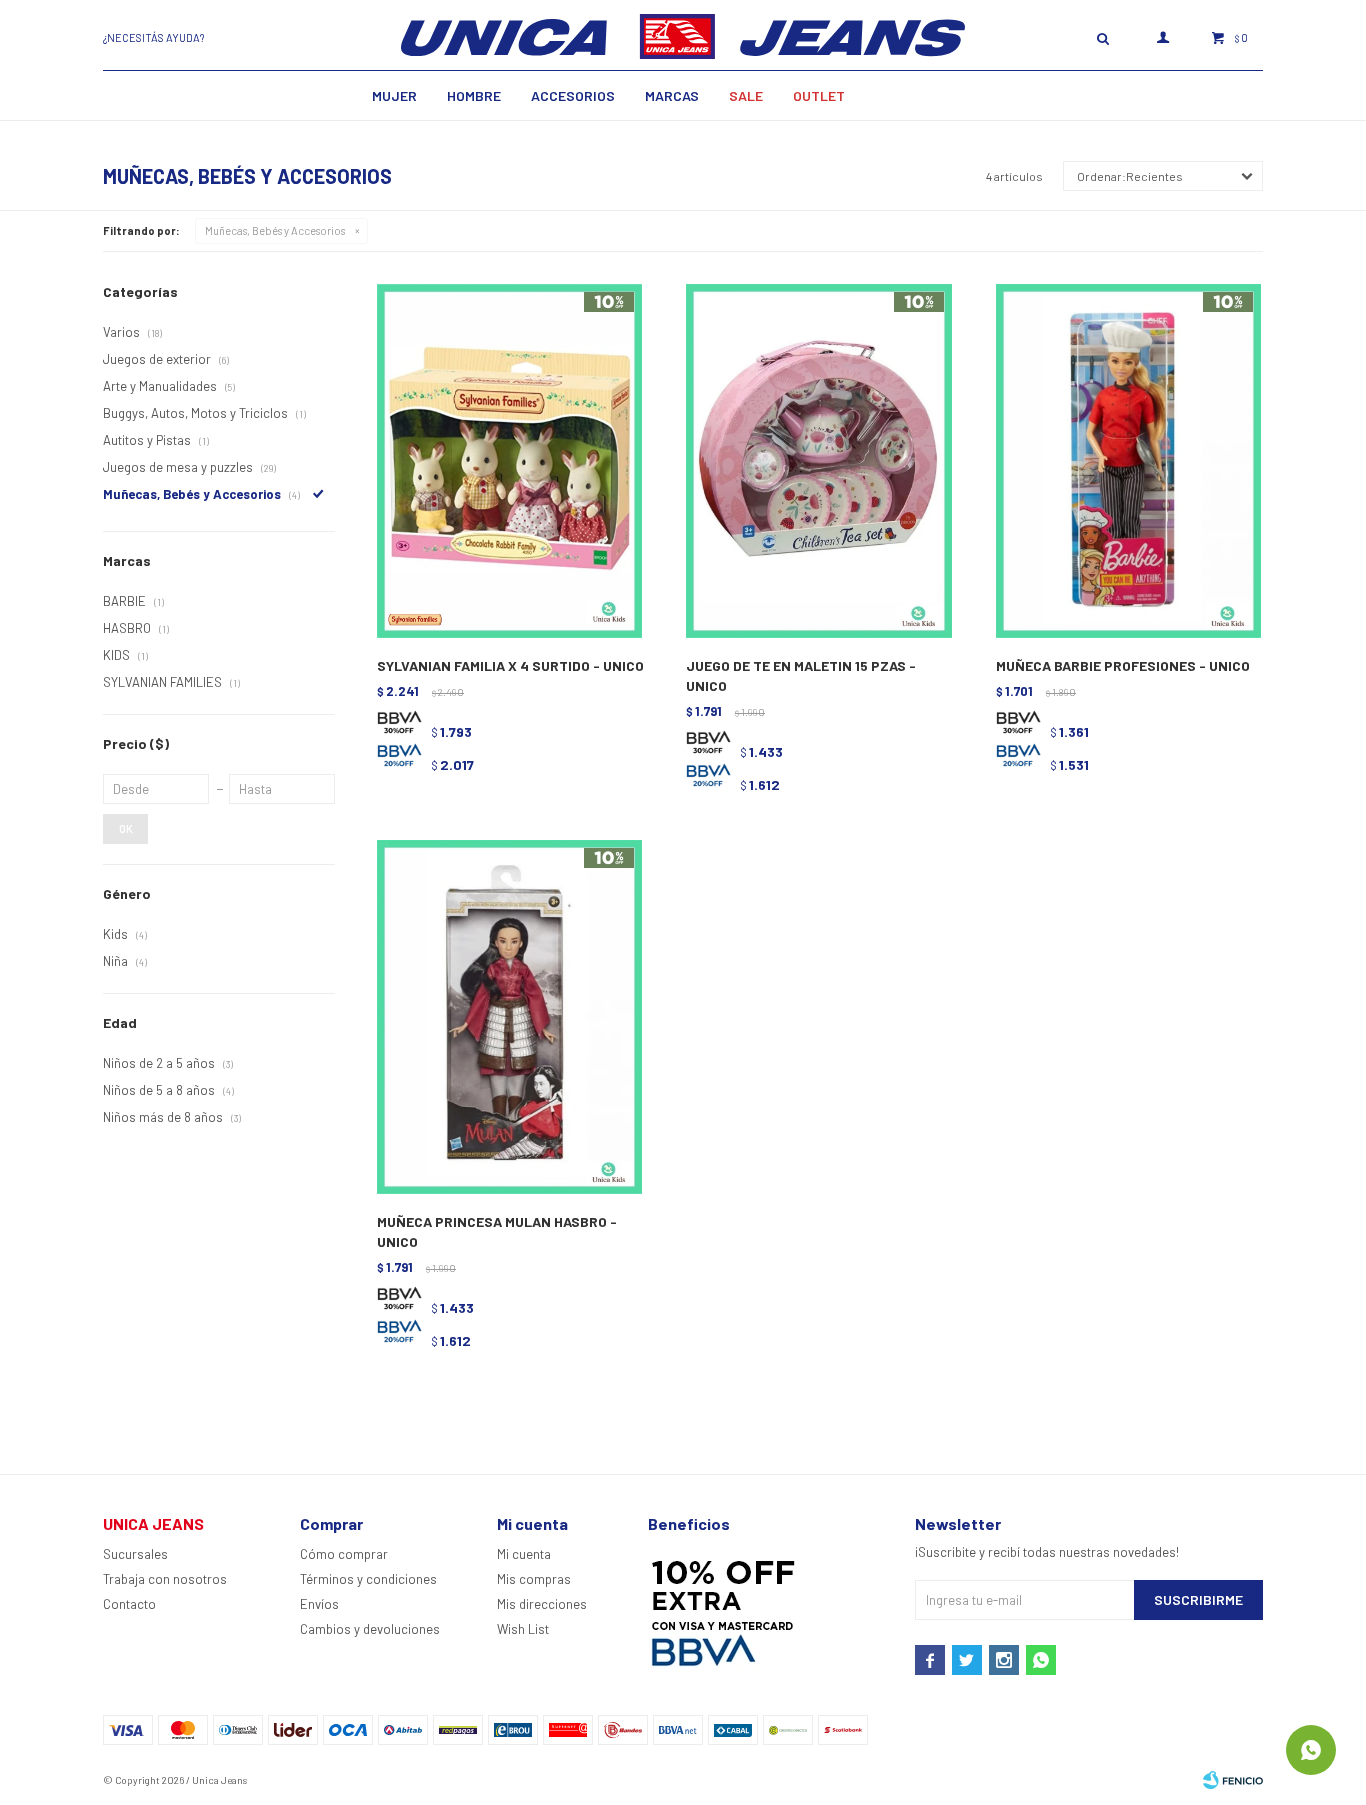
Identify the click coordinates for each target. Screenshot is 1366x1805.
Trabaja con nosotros (165, 1579)
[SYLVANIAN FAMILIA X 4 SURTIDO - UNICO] (509, 461)
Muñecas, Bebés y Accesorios (275, 230)
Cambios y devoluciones (370, 1629)
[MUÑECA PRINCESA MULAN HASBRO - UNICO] (509, 1017)
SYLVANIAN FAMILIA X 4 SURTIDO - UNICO (510, 665)
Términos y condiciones (368, 1579)
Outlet (819, 95)
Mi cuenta (524, 1554)
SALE (746, 95)
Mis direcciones (542, 1604)
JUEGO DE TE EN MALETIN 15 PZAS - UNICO (801, 675)
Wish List (523, 1629)
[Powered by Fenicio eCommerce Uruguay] (1233, 1780)
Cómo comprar (344, 1554)
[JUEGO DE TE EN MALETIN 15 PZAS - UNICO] (818, 461)
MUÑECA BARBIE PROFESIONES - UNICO (1123, 665)
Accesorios (573, 95)
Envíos (319, 1604)
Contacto (129, 1604)
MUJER (394, 95)
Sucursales (135, 1554)
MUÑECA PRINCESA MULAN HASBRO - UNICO (497, 1231)
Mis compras (534, 1579)
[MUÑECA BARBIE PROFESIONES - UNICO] (1128, 461)
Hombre (474, 95)
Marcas (672, 95)
